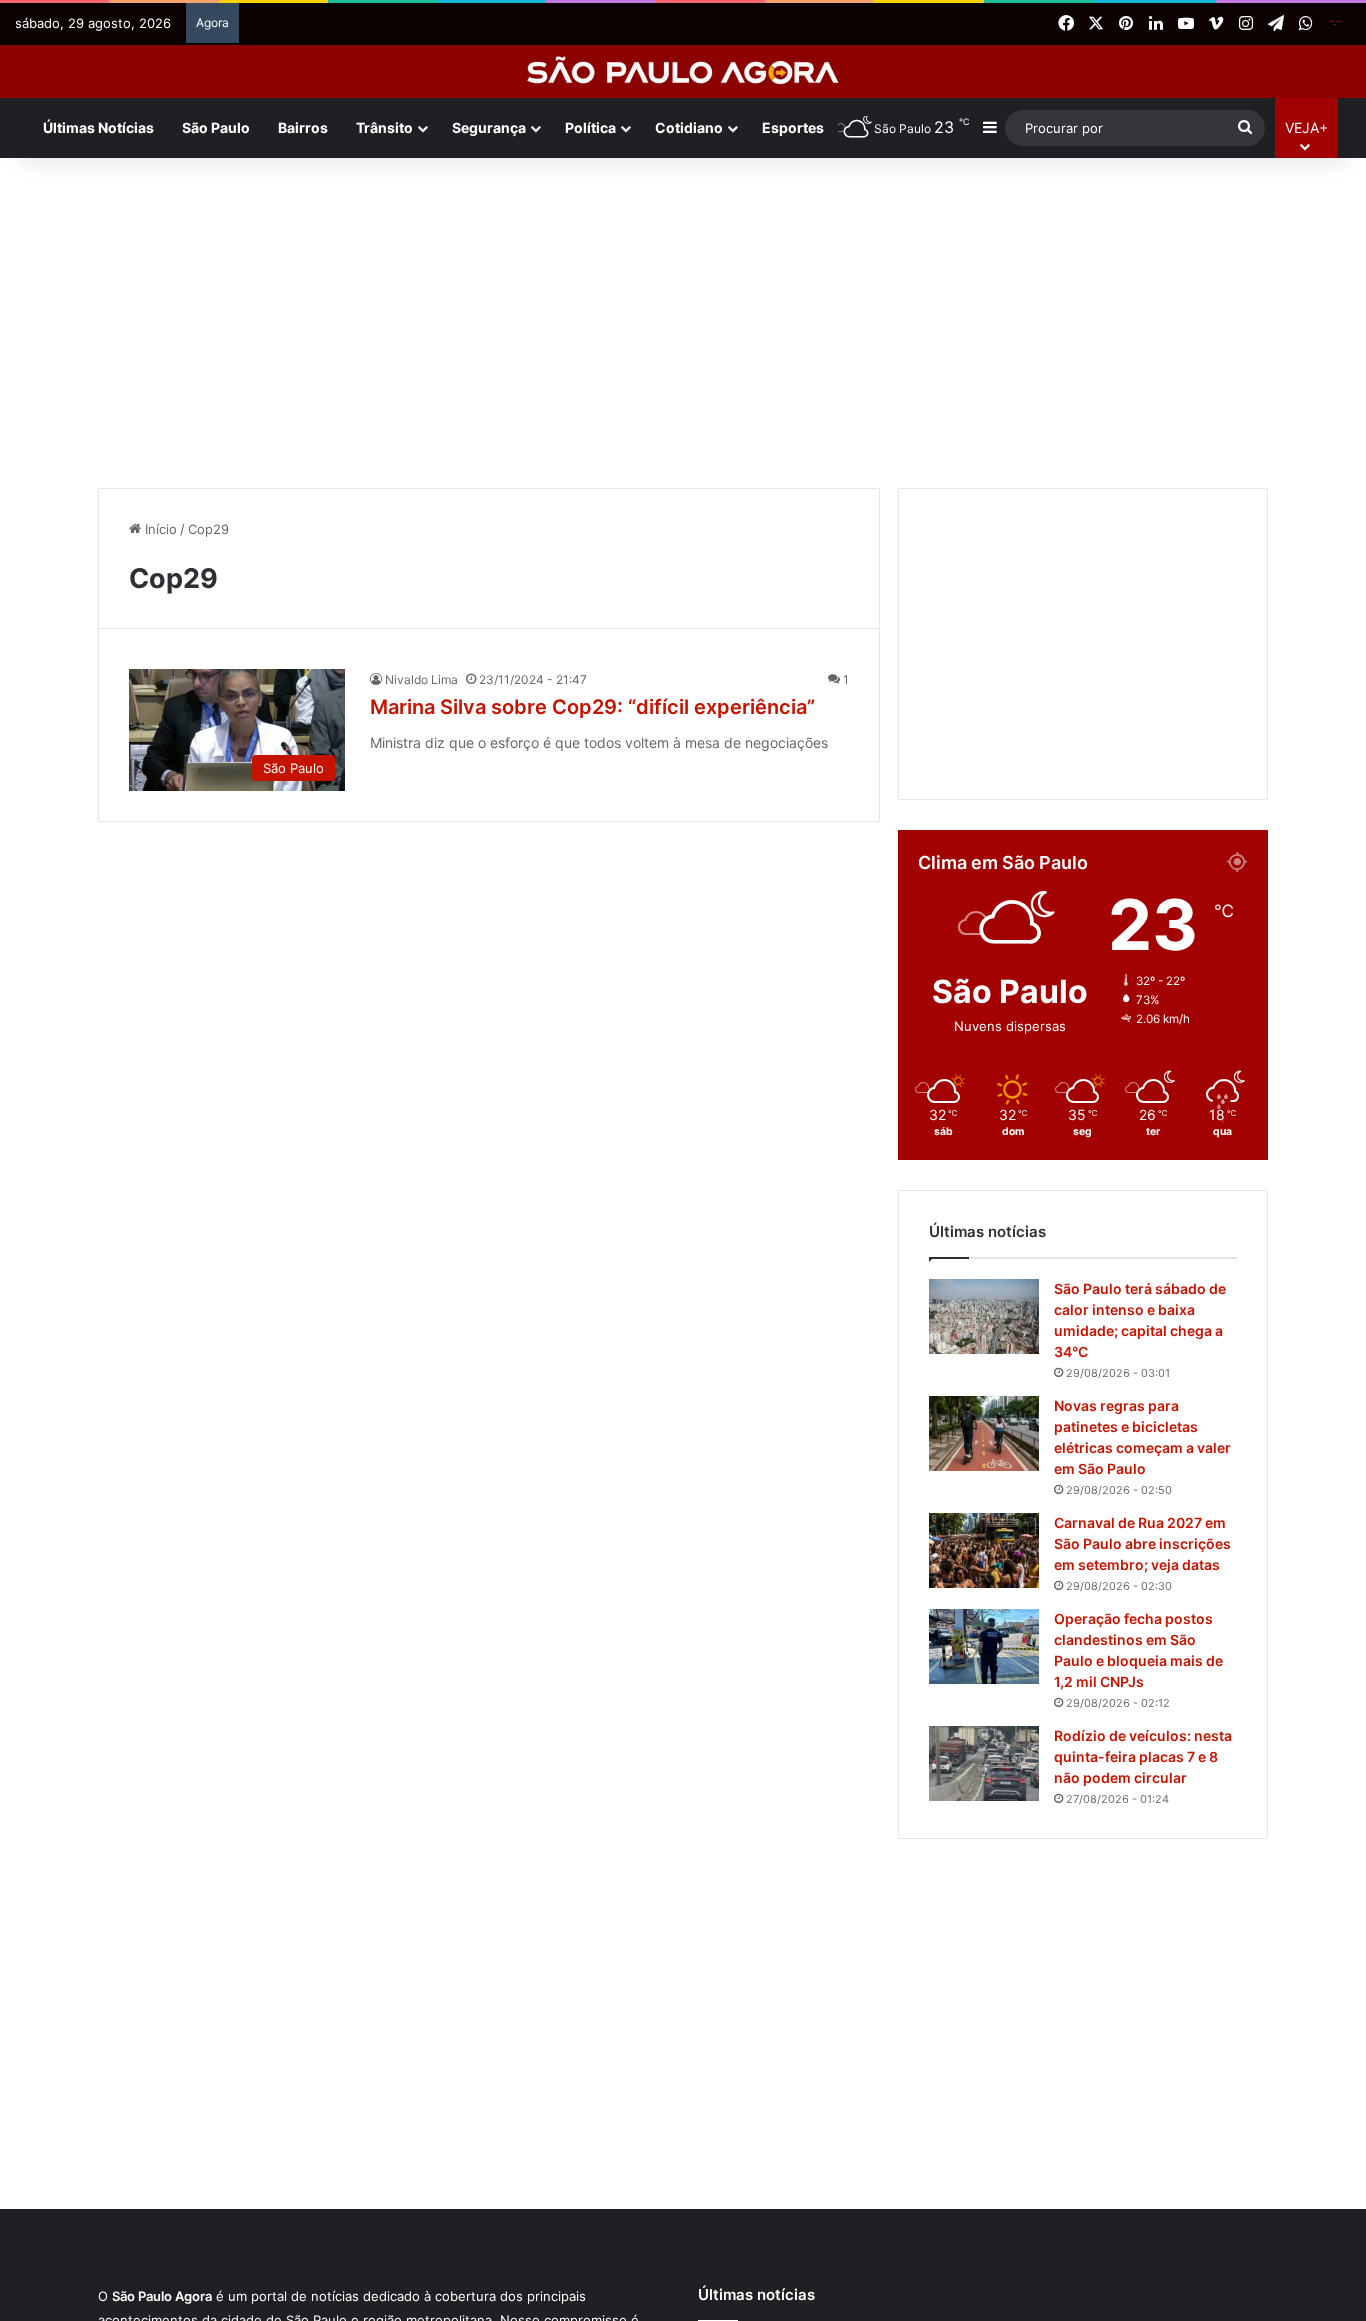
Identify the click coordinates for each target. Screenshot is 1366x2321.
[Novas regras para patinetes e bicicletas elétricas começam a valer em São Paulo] (984, 1433)
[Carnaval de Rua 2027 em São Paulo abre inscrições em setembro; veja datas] (984, 1550)
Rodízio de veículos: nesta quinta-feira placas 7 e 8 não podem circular (1143, 1756)
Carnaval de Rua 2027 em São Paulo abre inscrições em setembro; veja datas (1142, 1543)
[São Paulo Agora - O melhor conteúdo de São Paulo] (683, 71)
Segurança (489, 127)
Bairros (303, 127)
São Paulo (216, 127)
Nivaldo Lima (421, 679)
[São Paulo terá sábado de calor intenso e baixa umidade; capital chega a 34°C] (984, 1316)
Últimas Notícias (98, 127)
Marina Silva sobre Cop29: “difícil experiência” (592, 707)
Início (159, 529)
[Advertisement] (683, 318)
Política (590, 127)
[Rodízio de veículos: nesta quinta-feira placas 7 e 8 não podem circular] (984, 1763)
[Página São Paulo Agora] (1336, 24)
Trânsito (384, 127)
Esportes (793, 127)
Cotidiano (689, 127)
